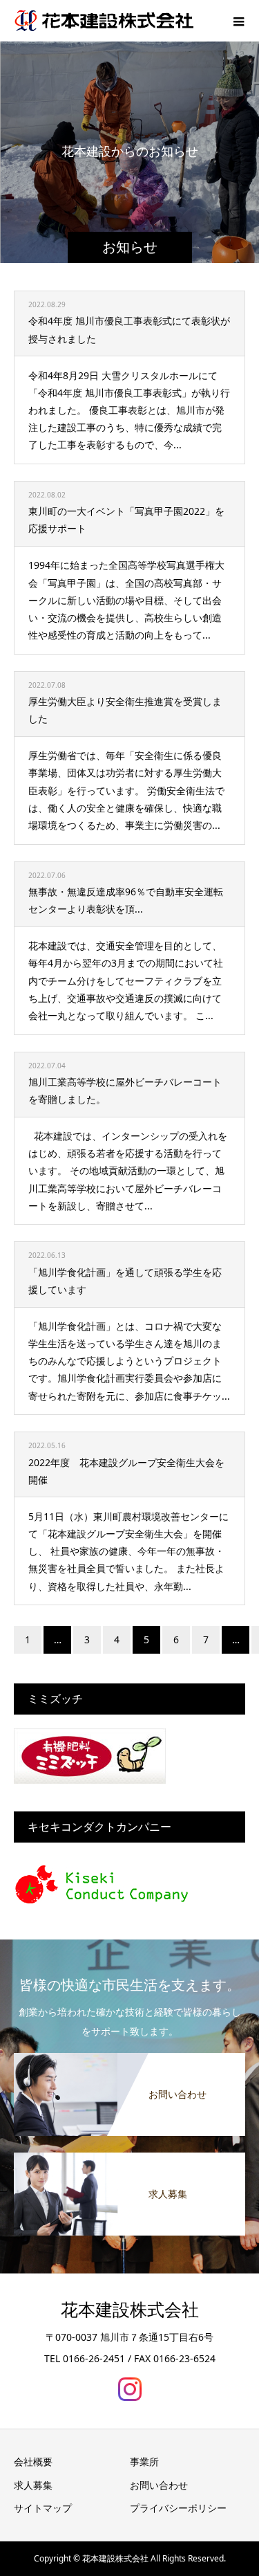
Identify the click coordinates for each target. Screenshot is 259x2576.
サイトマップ (43, 2508)
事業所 (144, 2461)
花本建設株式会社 (130, 2310)
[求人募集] (129, 2159)
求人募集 (33, 2485)
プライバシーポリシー (178, 2508)
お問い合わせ (159, 2485)
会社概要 (33, 2461)
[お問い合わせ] (129, 2060)
